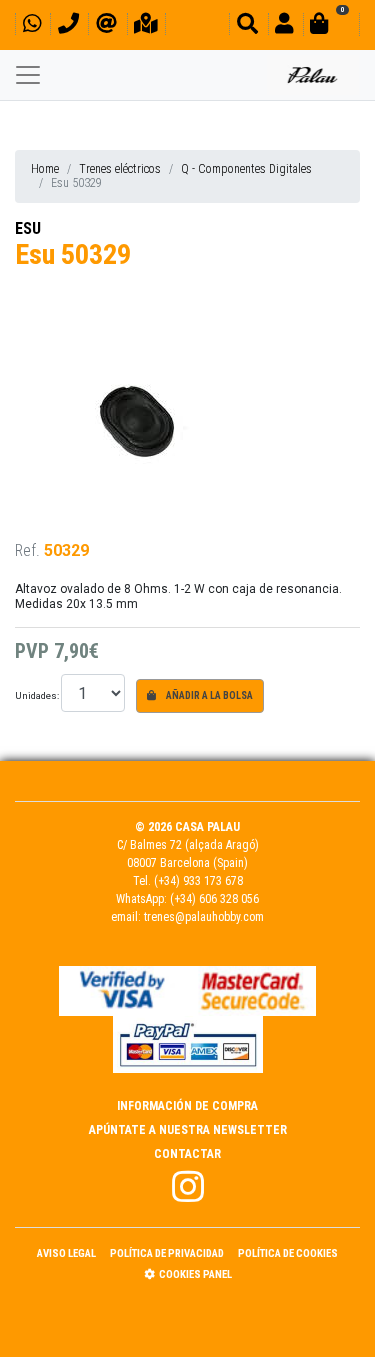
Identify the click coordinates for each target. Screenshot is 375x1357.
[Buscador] (247, 26)
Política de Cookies (288, 1253)
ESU (28, 228)
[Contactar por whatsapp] (32, 26)
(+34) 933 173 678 (198, 881)
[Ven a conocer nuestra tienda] (146, 26)
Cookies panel (195, 1274)
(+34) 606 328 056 (214, 899)
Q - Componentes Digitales (246, 169)
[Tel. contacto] (68, 26)
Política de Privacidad (167, 1253)
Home (45, 169)
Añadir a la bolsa (208, 695)
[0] (331, 26)
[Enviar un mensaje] (106, 26)
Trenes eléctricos (120, 169)
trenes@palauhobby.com (204, 917)
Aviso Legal (66, 1253)
